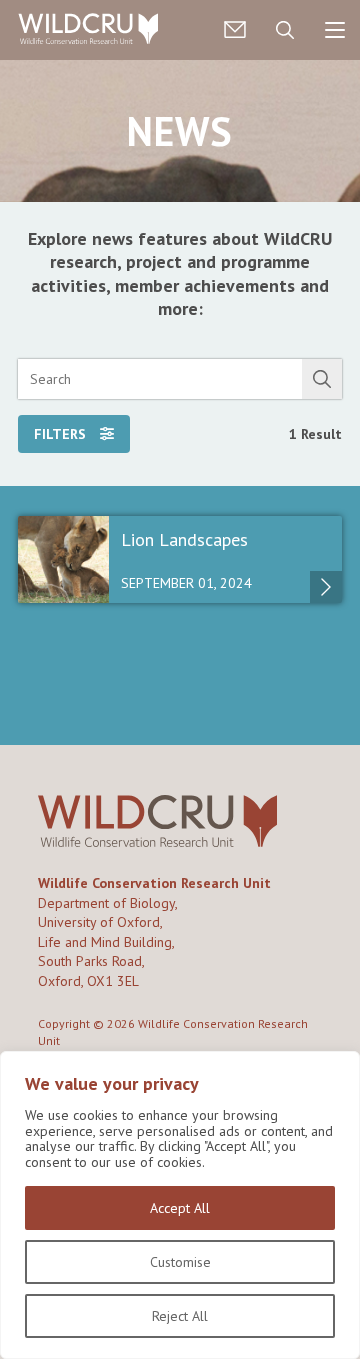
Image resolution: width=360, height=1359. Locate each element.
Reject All (180, 1316)
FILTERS (62, 434)
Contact (235, 30)
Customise (180, 1262)
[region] (180, 1205)
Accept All (180, 1208)
